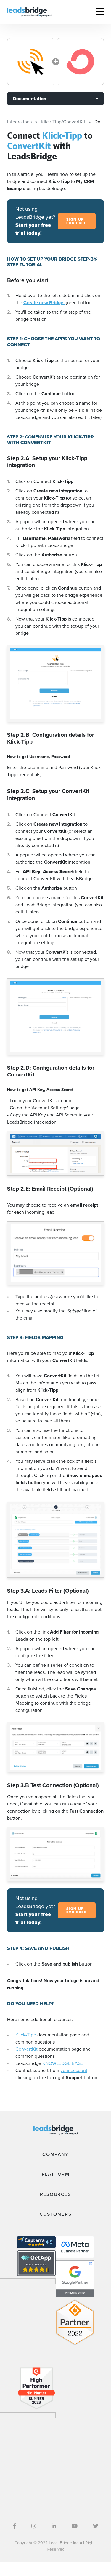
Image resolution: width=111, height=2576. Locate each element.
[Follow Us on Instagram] (34, 2526)
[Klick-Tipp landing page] (31, 62)
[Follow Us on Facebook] (14, 2526)
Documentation (29, 99)
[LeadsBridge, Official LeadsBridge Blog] (29, 11)
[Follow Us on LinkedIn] (54, 2526)
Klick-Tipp (26, 2035)
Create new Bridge (44, 303)
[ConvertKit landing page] (81, 62)
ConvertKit (26, 2049)
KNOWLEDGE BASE (63, 2063)
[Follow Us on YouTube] (75, 2526)
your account (74, 2070)
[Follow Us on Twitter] (96, 2526)
